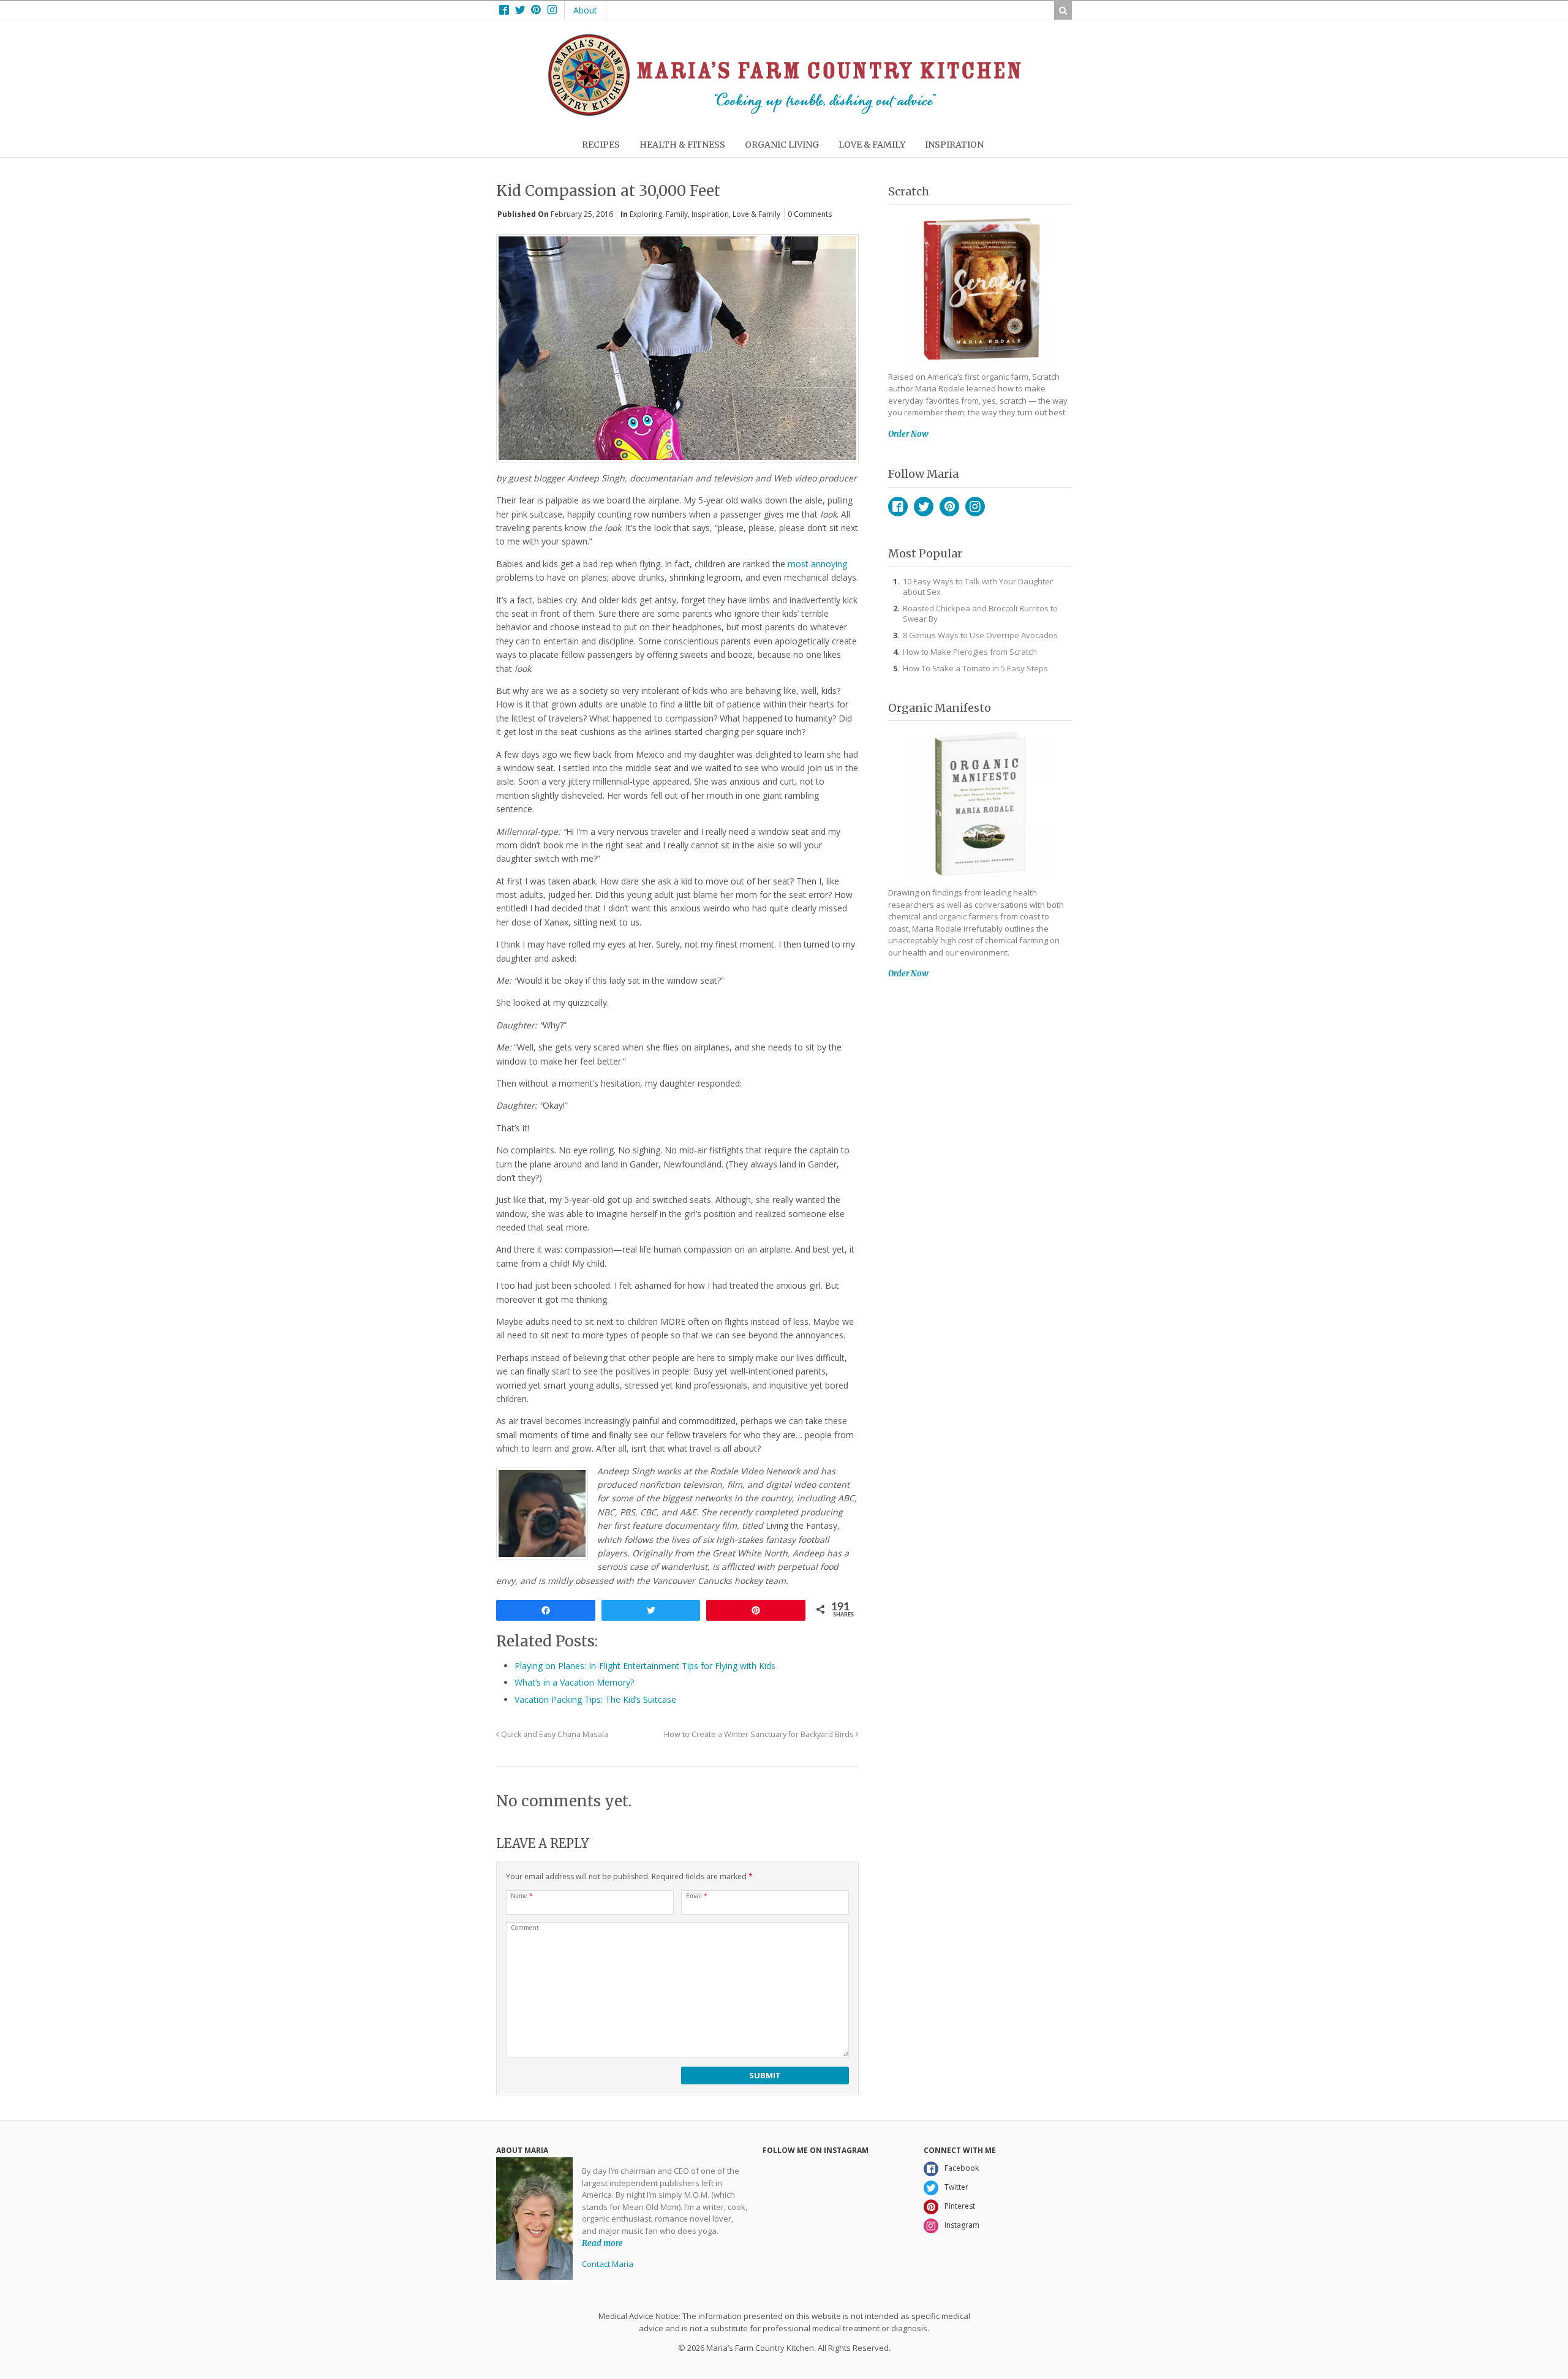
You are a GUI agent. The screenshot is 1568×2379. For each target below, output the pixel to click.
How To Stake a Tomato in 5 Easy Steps (975, 668)
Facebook (898, 507)
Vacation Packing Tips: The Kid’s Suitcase (595, 1699)
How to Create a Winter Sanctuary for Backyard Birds (760, 1734)
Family (677, 214)
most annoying (817, 564)
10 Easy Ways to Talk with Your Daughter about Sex (978, 586)
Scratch (909, 191)
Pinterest (949, 507)
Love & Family (756, 214)
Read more (602, 2243)
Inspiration (710, 214)
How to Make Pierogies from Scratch (970, 652)
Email (697, 1896)
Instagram (975, 507)
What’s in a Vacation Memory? (574, 1682)
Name (522, 1896)
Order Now (908, 434)
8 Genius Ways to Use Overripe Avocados (980, 635)
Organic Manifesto (940, 708)
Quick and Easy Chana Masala (554, 1734)
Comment (525, 1928)
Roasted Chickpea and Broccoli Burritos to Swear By (980, 613)
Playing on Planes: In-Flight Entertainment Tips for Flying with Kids (645, 1666)
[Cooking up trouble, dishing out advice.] (784, 113)
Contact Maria (608, 2264)
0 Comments (810, 214)
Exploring (646, 214)
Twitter (924, 507)
